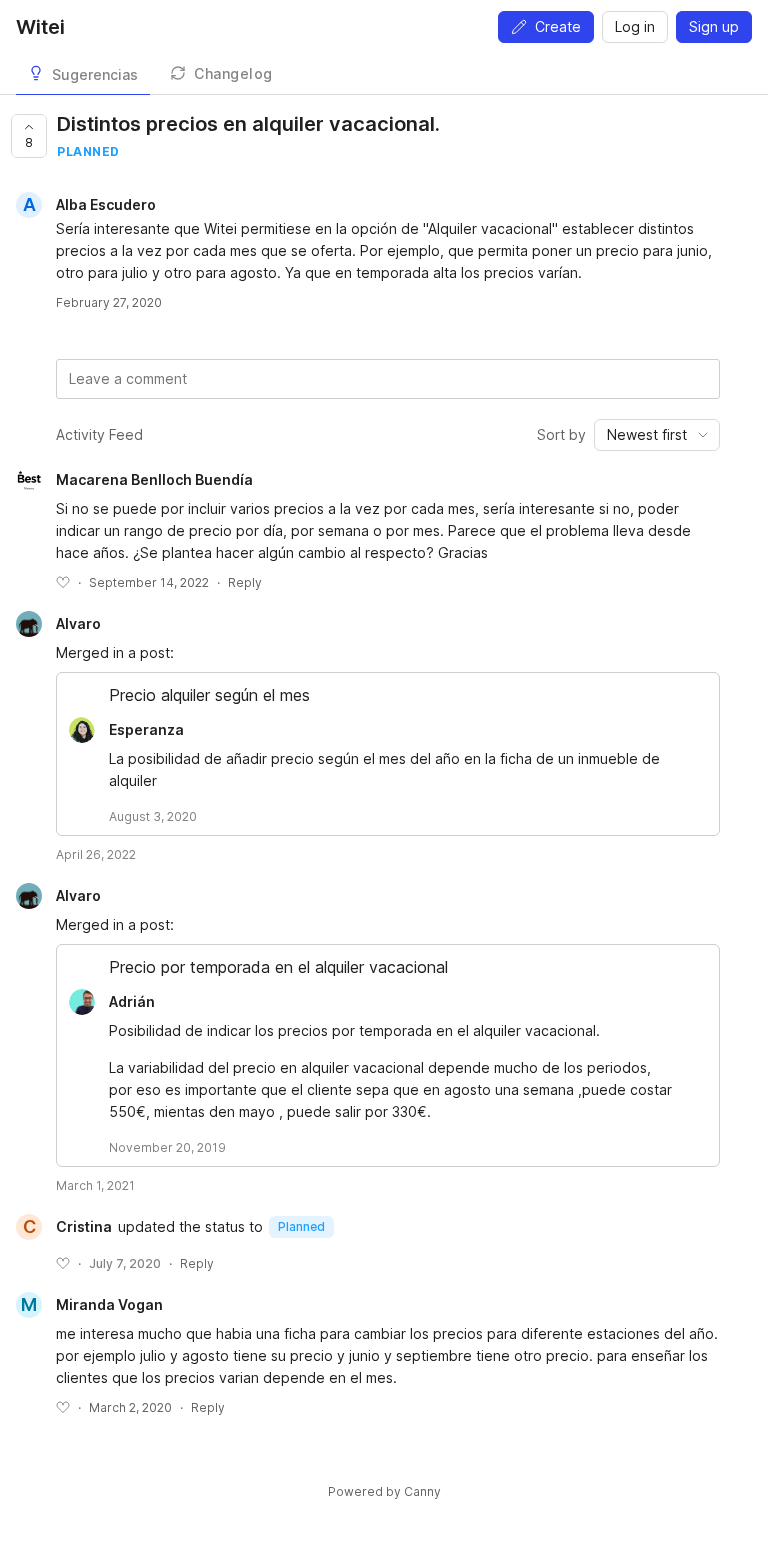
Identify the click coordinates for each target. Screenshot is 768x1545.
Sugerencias (95, 74)
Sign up (714, 26)
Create (558, 26)
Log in (635, 26)
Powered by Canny (384, 1491)
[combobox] (657, 435)
